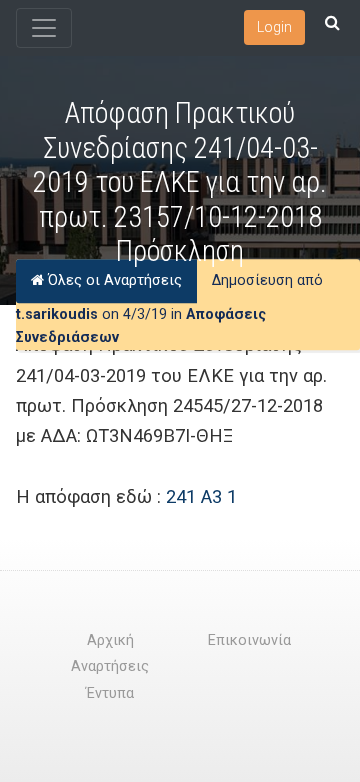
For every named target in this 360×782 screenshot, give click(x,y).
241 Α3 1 (201, 496)
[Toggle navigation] (44, 28)
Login (274, 27)
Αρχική (110, 640)
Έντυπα (110, 693)
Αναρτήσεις (110, 666)
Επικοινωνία (249, 640)
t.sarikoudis (57, 314)
